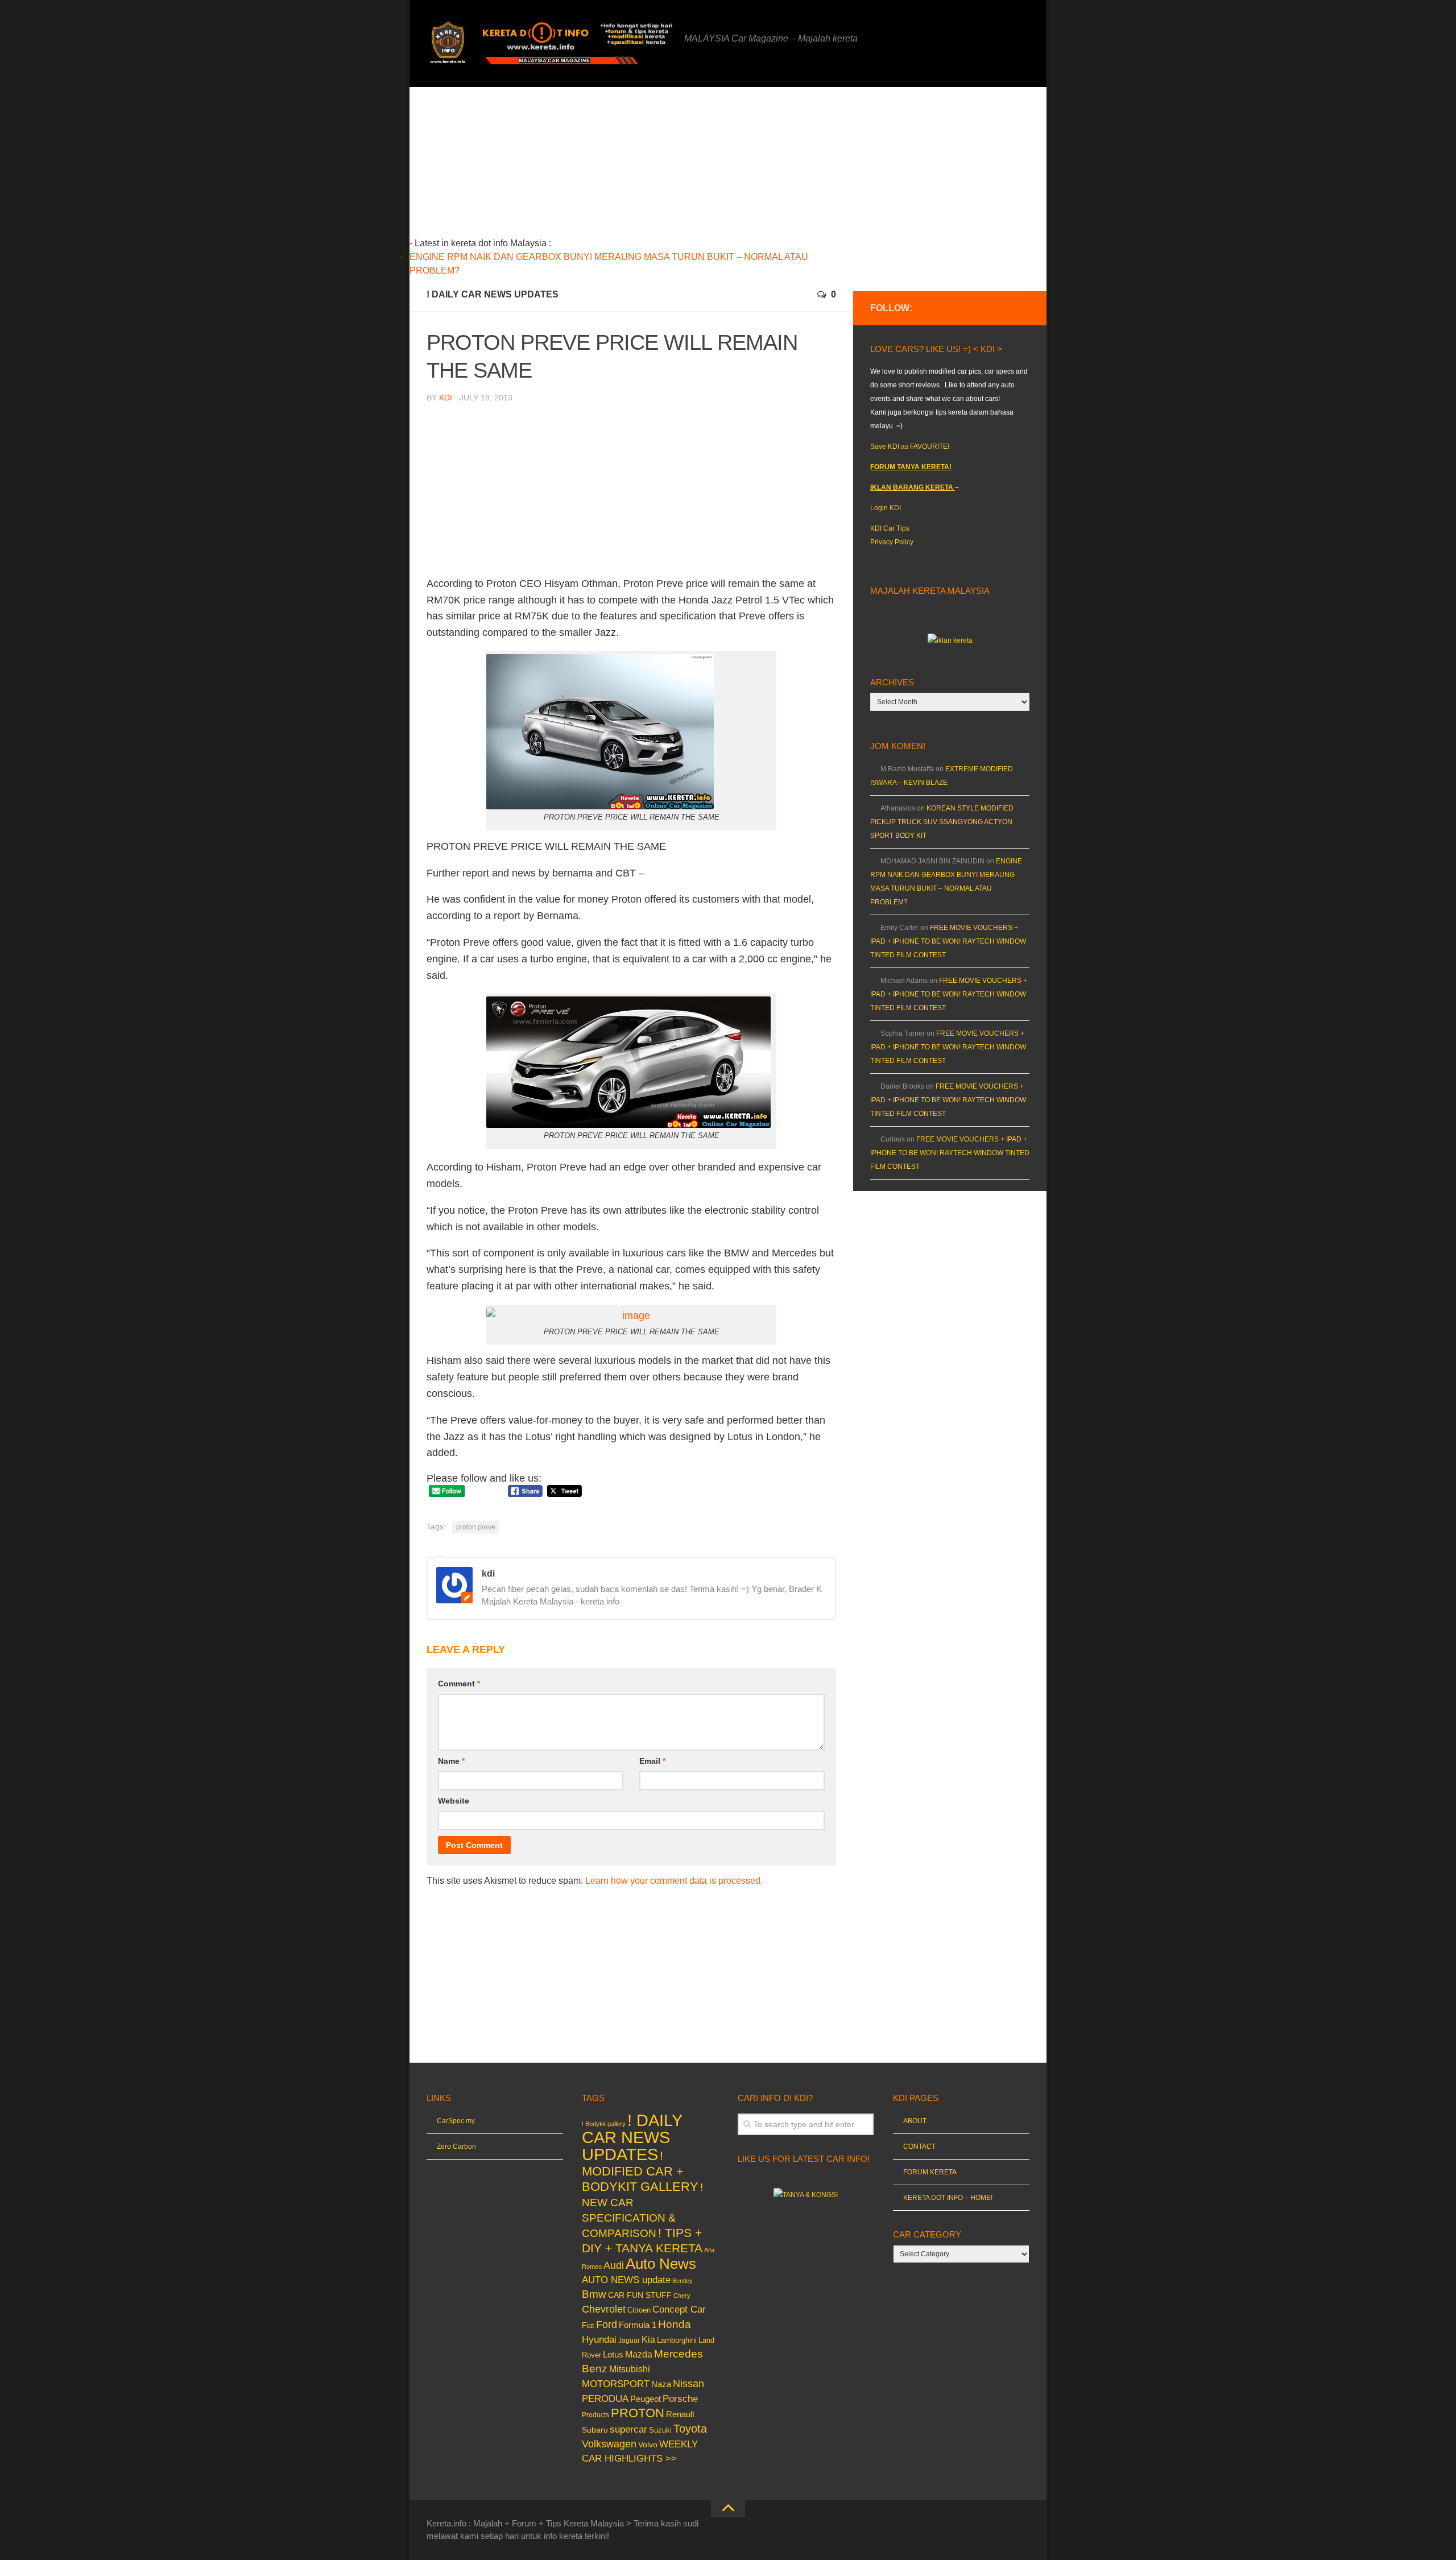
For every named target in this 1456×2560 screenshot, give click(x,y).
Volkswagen (609, 2444)
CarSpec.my (456, 2121)
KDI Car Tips (890, 528)
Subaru (595, 2430)
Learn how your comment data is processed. (674, 1881)
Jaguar (629, 2340)
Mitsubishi (630, 2369)
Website (454, 1801)
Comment (459, 1684)
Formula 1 (638, 2325)
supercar (628, 2429)
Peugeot (646, 2399)
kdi (446, 398)
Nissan (688, 2383)
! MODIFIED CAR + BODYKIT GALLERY (640, 2171)
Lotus (613, 2355)
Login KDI (886, 508)
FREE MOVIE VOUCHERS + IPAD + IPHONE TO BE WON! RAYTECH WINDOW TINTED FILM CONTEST (948, 941)
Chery (682, 2296)
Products (595, 2415)
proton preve (476, 1527)
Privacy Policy (892, 542)
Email (652, 1761)
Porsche (680, 2399)
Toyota (690, 2429)
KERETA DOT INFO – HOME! (948, 2198)
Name (451, 1761)
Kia (648, 2339)
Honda (675, 2324)
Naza (661, 2384)
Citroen (639, 2310)
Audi (614, 2265)
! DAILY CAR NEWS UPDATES (493, 294)
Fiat (588, 2325)
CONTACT (919, 2147)
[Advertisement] (649, 167)
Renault (680, 2414)
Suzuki (660, 2430)
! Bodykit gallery (604, 2124)
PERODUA (605, 2398)
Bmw (594, 2294)
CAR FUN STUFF (640, 2295)
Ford (607, 2325)
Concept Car (679, 2309)
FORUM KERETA (930, 2172)
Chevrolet (604, 2309)
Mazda (639, 2354)
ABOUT (915, 2121)
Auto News (661, 2264)
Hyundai (599, 2340)
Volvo (648, 2445)
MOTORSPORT (616, 2384)
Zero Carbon (456, 2147)
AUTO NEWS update (626, 2280)
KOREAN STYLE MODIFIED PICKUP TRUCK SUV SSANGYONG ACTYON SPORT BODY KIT (942, 822)
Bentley (682, 2281)
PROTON (638, 2413)
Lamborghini (677, 2340)
